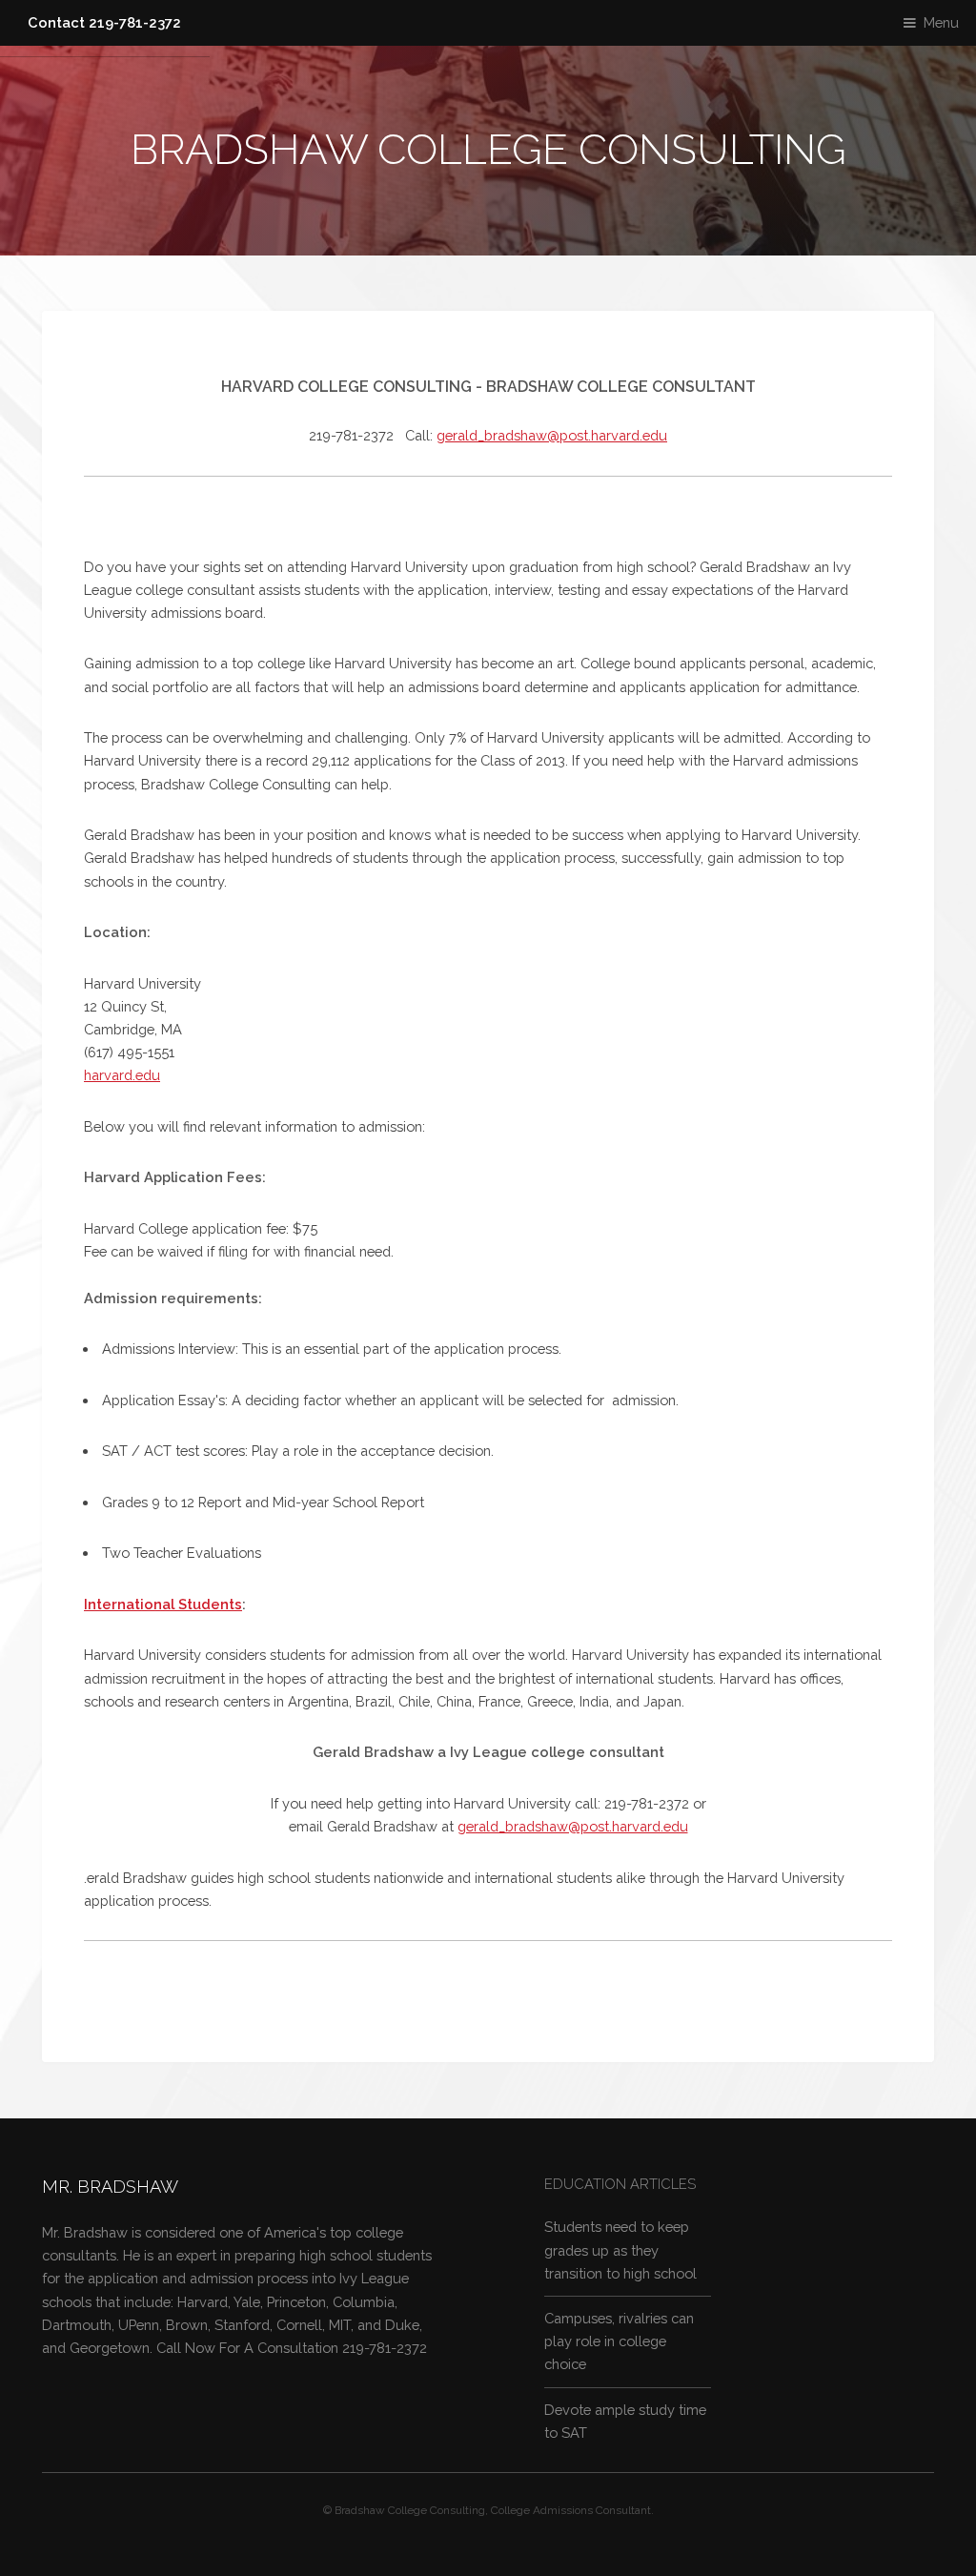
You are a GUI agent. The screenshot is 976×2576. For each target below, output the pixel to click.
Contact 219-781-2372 (104, 22)
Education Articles (620, 2184)
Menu (941, 22)
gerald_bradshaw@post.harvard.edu (552, 435)
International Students (163, 1604)
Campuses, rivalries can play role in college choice (619, 2341)
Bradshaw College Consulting (488, 149)
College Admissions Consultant (571, 2510)
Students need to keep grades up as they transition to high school (620, 2249)
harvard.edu (122, 1075)
